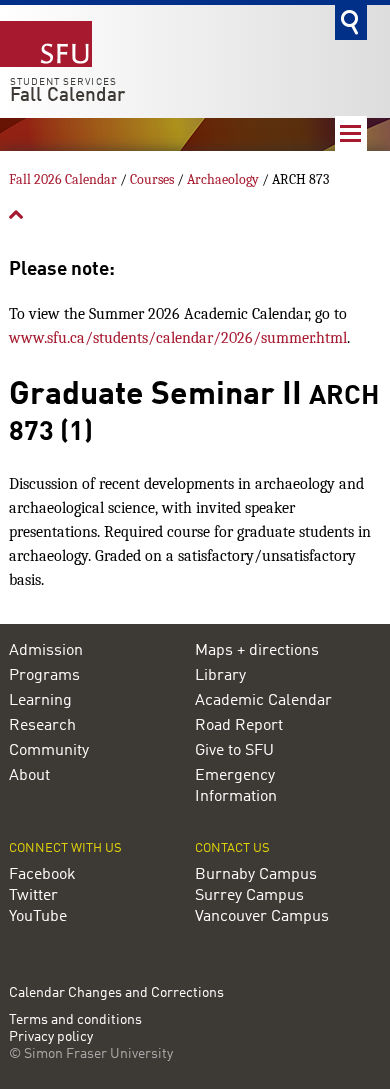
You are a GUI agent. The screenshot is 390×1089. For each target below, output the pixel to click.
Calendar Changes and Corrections (116, 993)
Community (49, 751)
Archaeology (223, 179)
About (29, 776)
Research (42, 726)
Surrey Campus (249, 896)
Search (351, 22)
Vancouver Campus (262, 917)
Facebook (42, 875)
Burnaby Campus (256, 875)
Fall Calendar (67, 96)
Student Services (63, 82)
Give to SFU (234, 751)
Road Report (239, 726)
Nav (351, 133)
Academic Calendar (263, 701)
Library (220, 676)
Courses (152, 179)
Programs (44, 676)
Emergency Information (236, 786)
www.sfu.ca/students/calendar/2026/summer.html (178, 338)
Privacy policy (51, 1037)
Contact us (232, 848)
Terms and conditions (75, 1020)
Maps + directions (257, 651)
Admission (46, 651)
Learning (40, 701)
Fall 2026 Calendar (63, 179)
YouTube (38, 917)
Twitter (33, 896)
